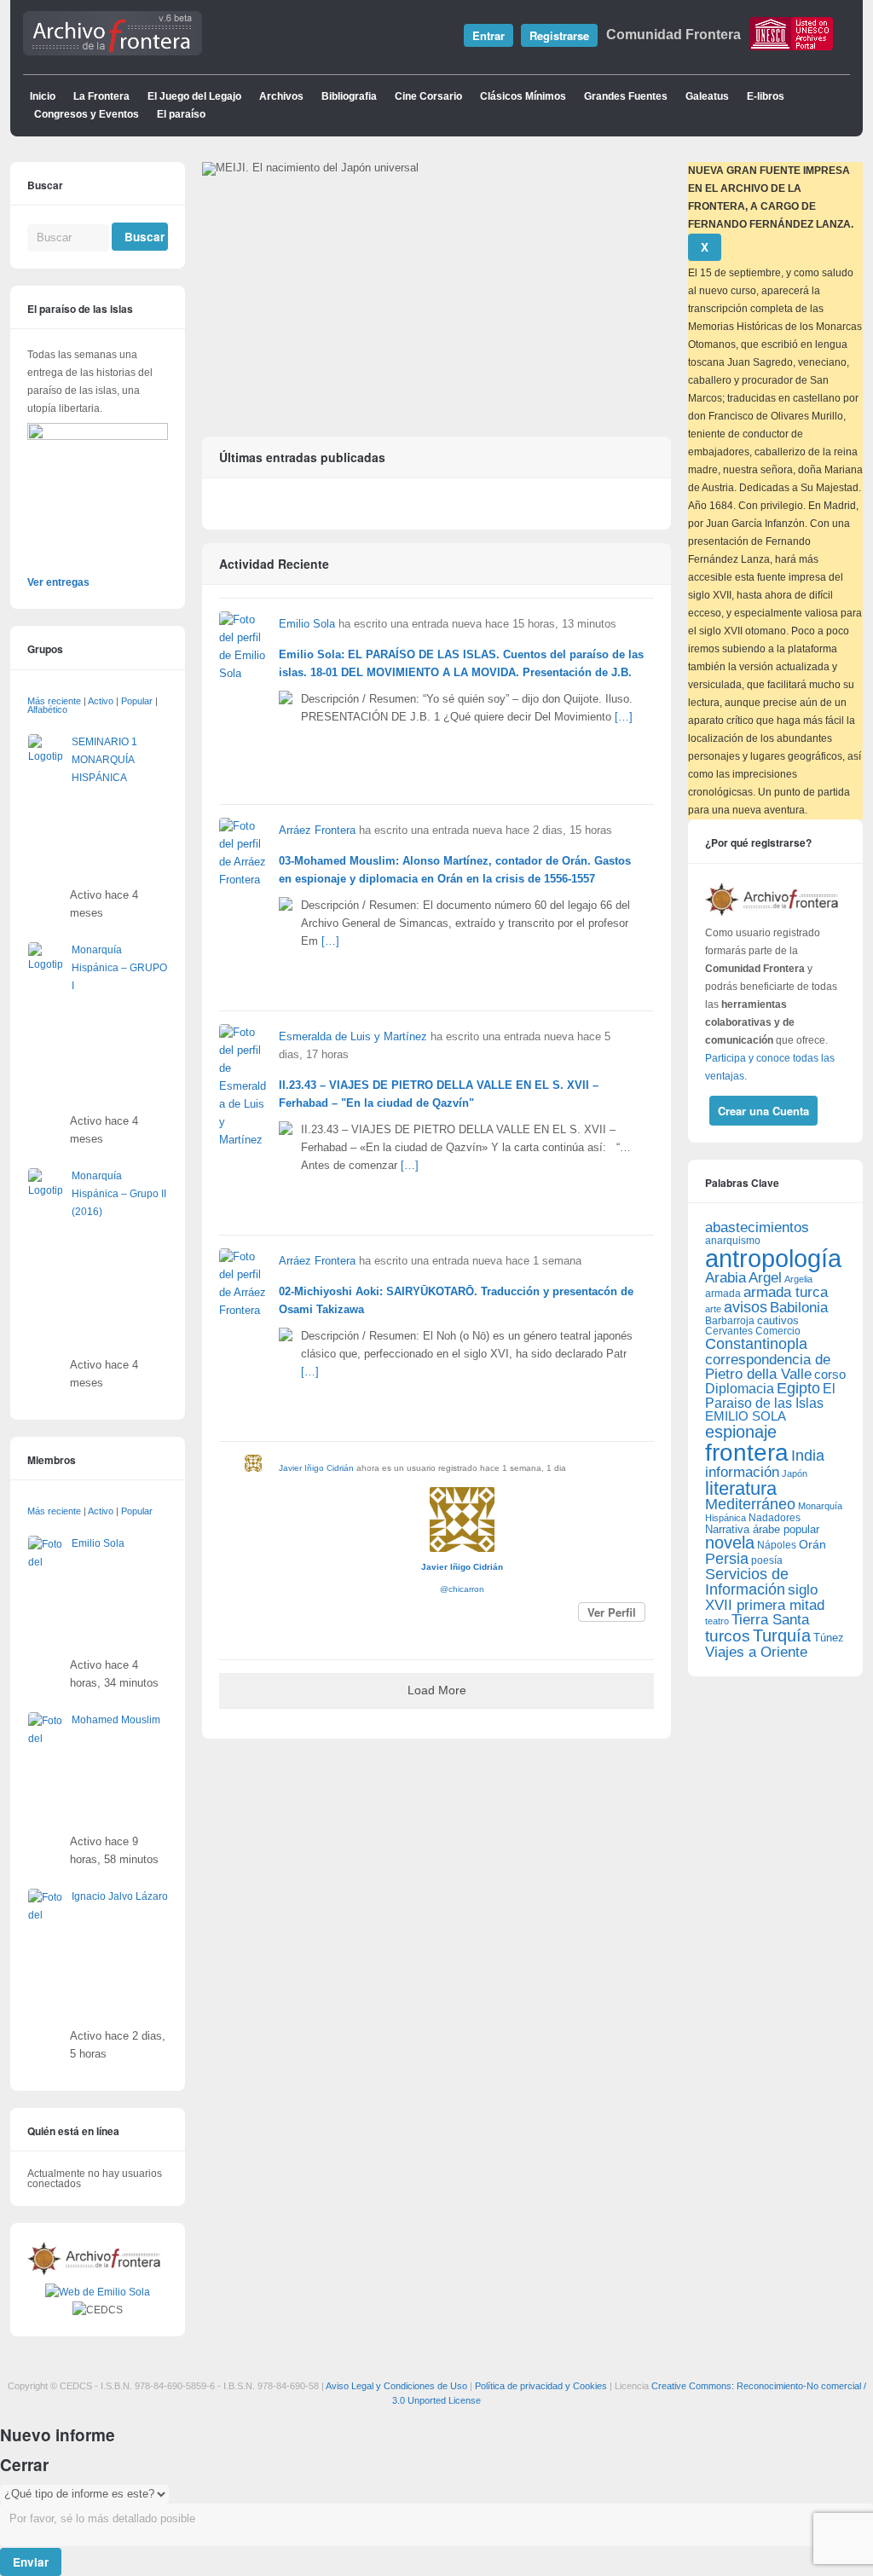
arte (713, 1309)
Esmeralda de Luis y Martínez (353, 1037)
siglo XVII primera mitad (765, 1598)
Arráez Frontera (317, 831)
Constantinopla (756, 1344)
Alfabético (47, 709)
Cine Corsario (428, 96)
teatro (717, 1621)
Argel (765, 1278)
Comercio (778, 1331)
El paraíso (181, 114)
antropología (773, 1258)
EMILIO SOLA (746, 1416)
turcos (728, 1636)
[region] (436, 286)
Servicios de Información (747, 1582)
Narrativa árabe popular (762, 1529)
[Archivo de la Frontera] (113, 52)
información (742, 1472)
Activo (101, 701)
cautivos (778, 1321)
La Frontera (101, 96)
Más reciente (54, 701)
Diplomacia (740, 1388)
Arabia (726, 1278)
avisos (746, 1307)
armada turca (786, 1292)
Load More (437, 1690)
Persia (727, 1559)
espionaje (741, 1431)
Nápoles (777, 1545)
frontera (747, 1452)
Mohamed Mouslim (116, 1720)
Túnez (829, 1638)
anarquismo (733, 1240)
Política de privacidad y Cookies (541, 2386)
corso (830, 1374)
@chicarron (462, 1589)
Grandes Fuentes (626, 96)
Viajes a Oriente (756, 1652)
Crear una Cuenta (763, 1111)
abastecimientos (757, 1227)
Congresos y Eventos (87, 114)
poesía (767, 1560)
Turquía (782, 1635)
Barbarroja (730, 1320)
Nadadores (775, 1518)
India (808, 1456)
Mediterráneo (750, 1504)
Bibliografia (349, 96)
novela (730, 1543)
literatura (741, 1488)
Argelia (798, 1279)
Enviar (31, 2562)
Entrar (489, 35)
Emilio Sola (307, 624)
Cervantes (729, 1331)
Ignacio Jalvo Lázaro (120, 1896)
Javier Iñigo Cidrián (316, 1468)
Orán (812, 1544)
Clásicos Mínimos (523, 96)
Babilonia (799, 1308)
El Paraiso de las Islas (770, 1396)
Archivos (281, 96)
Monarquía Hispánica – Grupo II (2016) (119, 1194)
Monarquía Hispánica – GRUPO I (119, 968)
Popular (137, 701)
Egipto (798, 1388)
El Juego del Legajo (194, 96)
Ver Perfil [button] (612, 1612)
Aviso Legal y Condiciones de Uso (396, 2386)
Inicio (43, 96)
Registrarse (559, 35)
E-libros (766, 96)
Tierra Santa (770, 1620)
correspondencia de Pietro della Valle (768, 1367)
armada (723, 1294)
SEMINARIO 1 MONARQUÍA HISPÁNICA (104, 760)
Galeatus (707, 96)
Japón (795, 1473)
